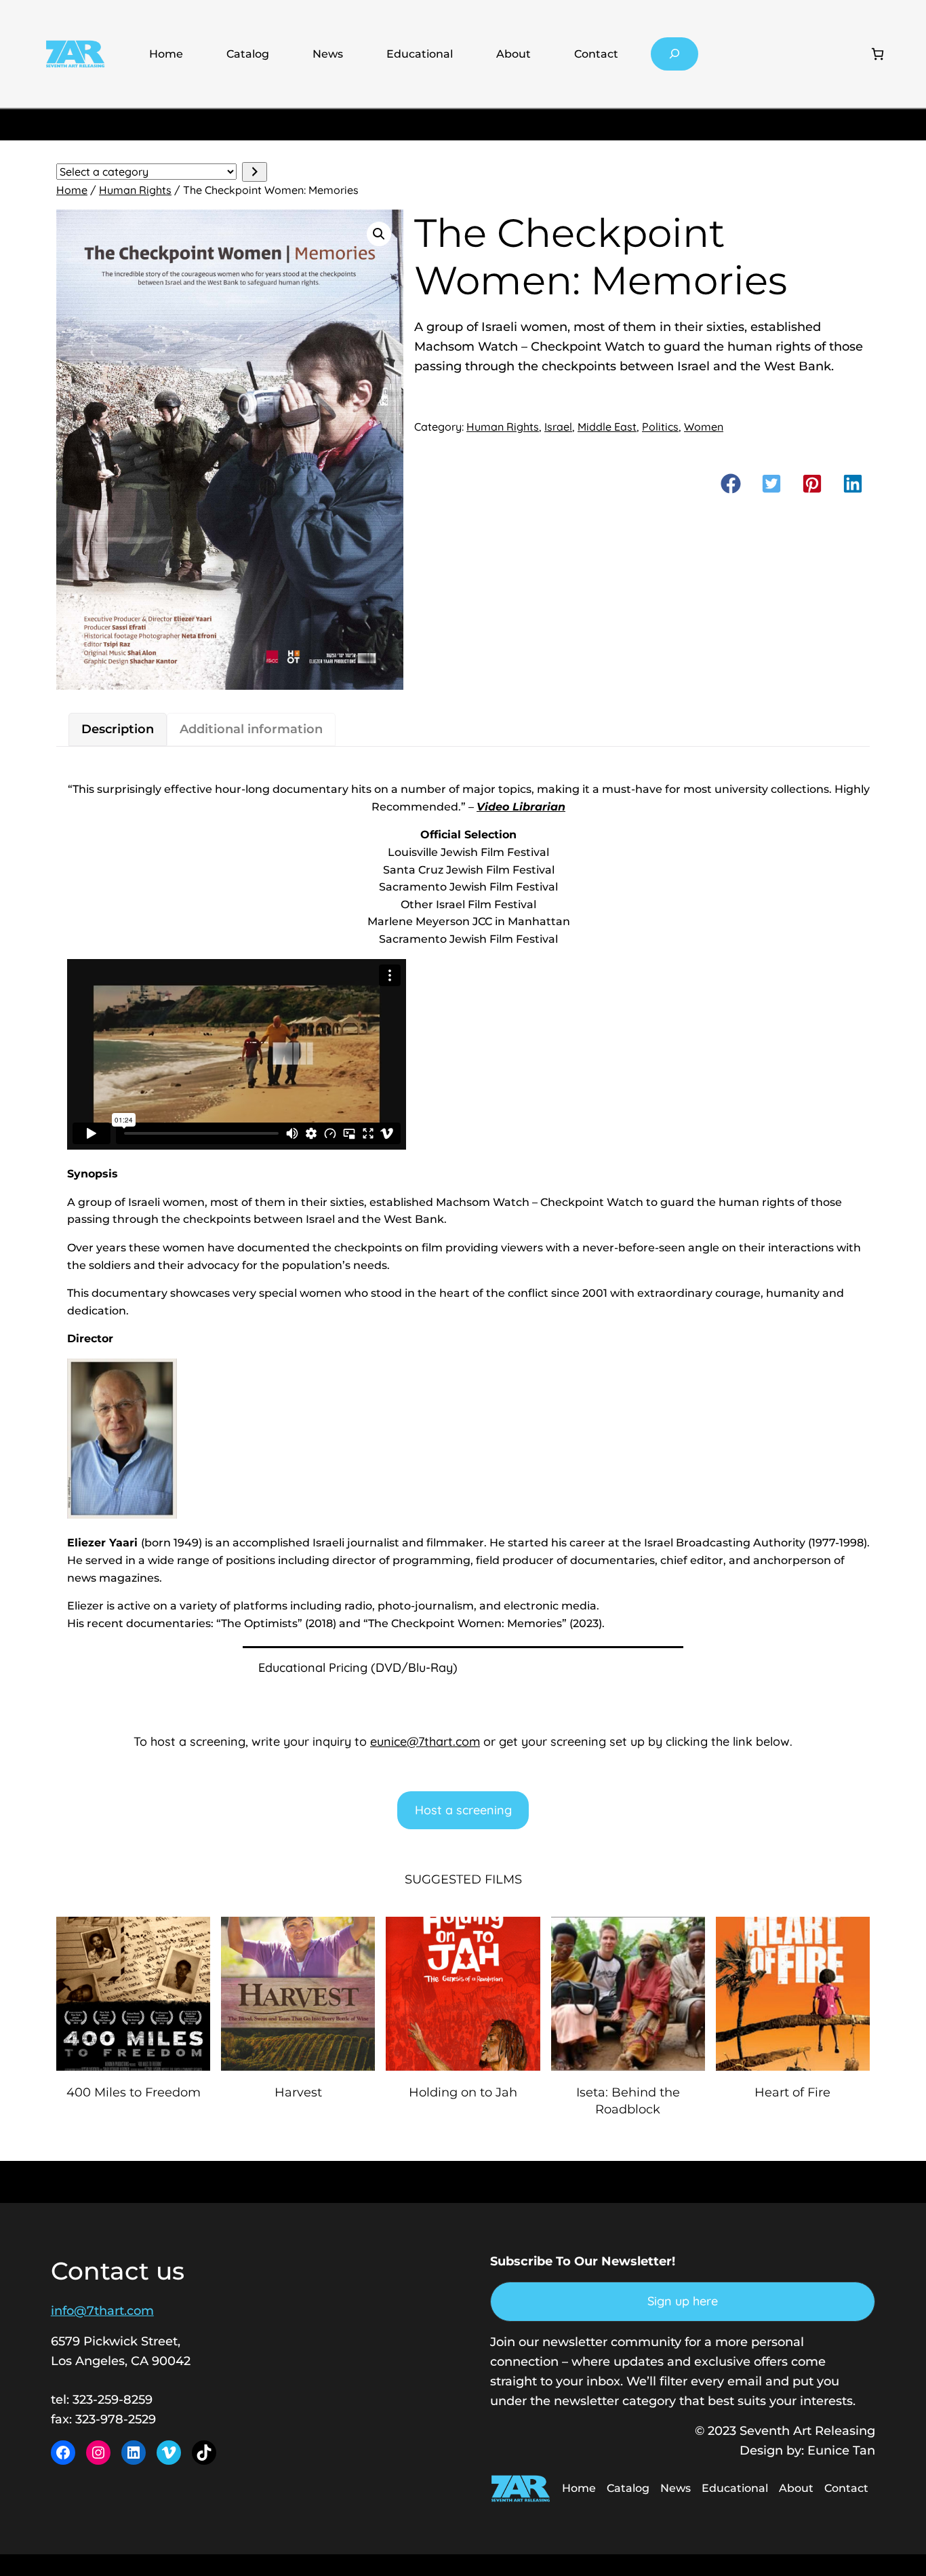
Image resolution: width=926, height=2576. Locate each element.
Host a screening (463, 1810)
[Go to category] (255, 172)
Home (166, 54)
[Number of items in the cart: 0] (878, 54)
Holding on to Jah (463, 2092)
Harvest (298, 2092)
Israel (558, 427)
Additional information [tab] (251, 729)
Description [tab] (118, 729)
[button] (379, 234)
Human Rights (135, 190)
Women (704, 427)
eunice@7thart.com (425, 1741)
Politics (660, 427)
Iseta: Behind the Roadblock (628, 2101)
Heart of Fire (792, 2092)
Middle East (607, 427)
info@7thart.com (102, 2311)
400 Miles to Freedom (134, 2092)
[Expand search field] (675, 54)
